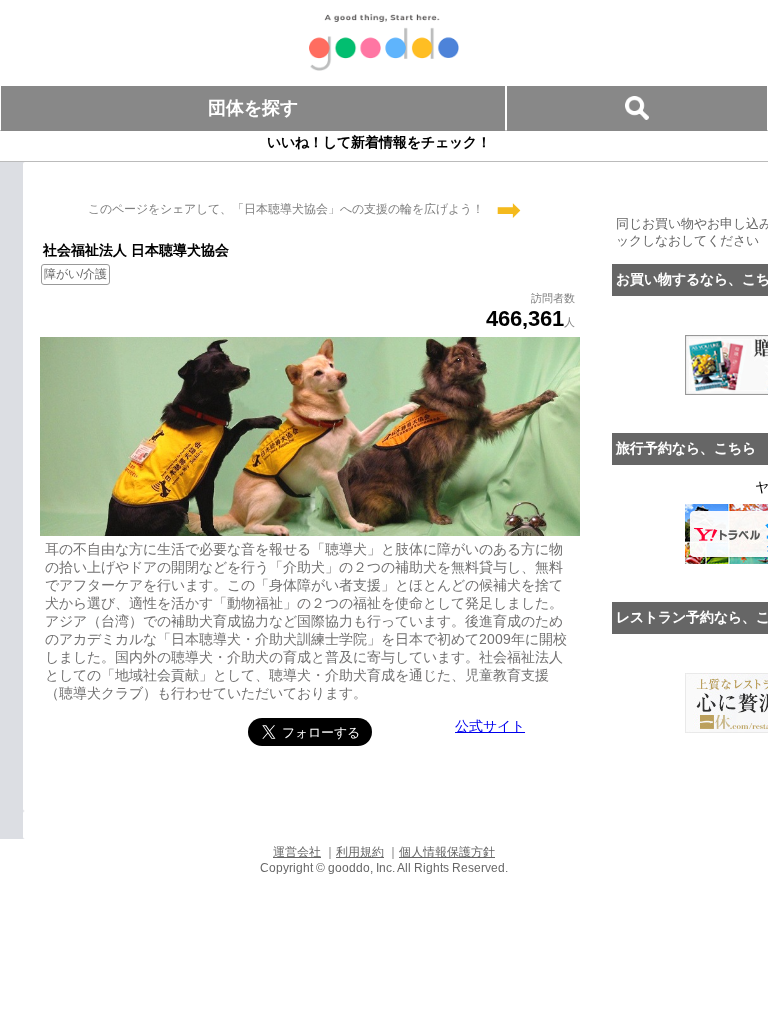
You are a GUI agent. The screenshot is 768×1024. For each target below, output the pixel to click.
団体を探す (253, 108)
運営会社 (297, 852)
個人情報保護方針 (447, 852)
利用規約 (360, 852)
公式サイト (490, 726)
